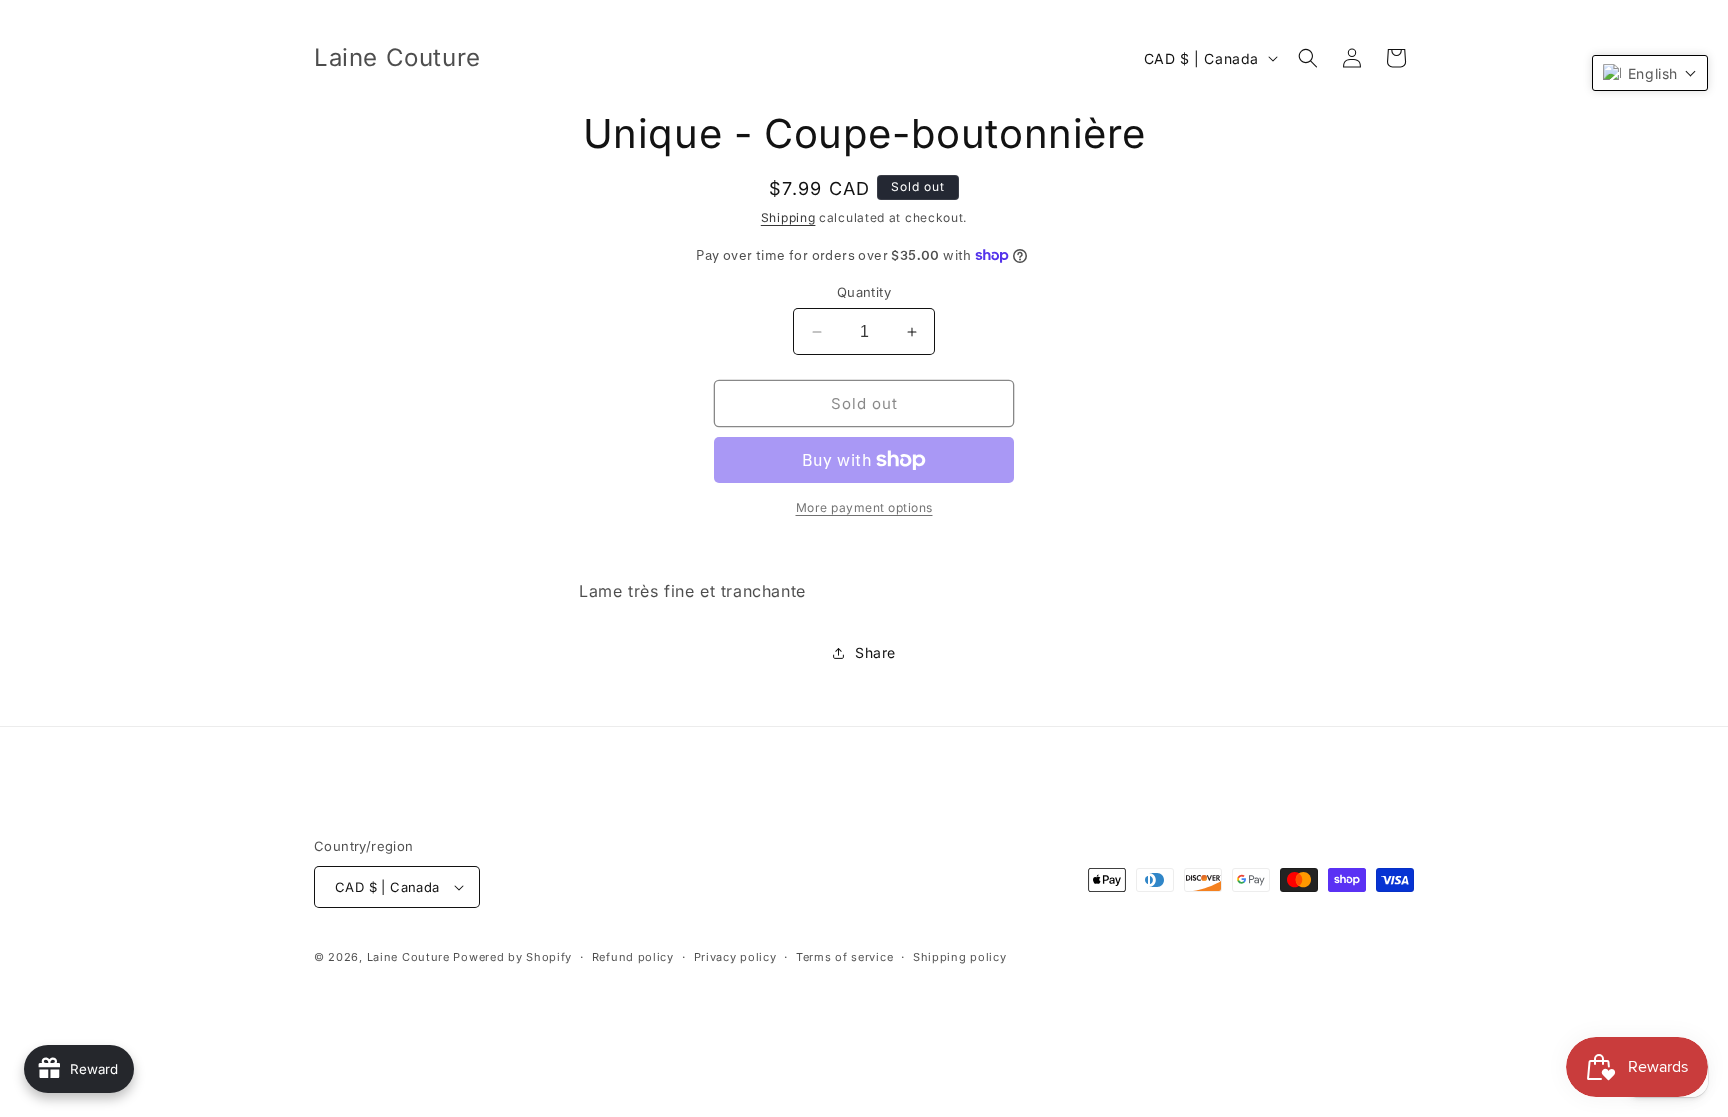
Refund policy (633, 957)
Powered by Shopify (512, 957)
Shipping (788, 217)
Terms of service (844, 957)
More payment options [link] (864, 507)
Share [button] (875, 652)
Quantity (864, 292)
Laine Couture (408, 957)
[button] (1308, 58)
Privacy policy (735, 957)
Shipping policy (960, 957)
